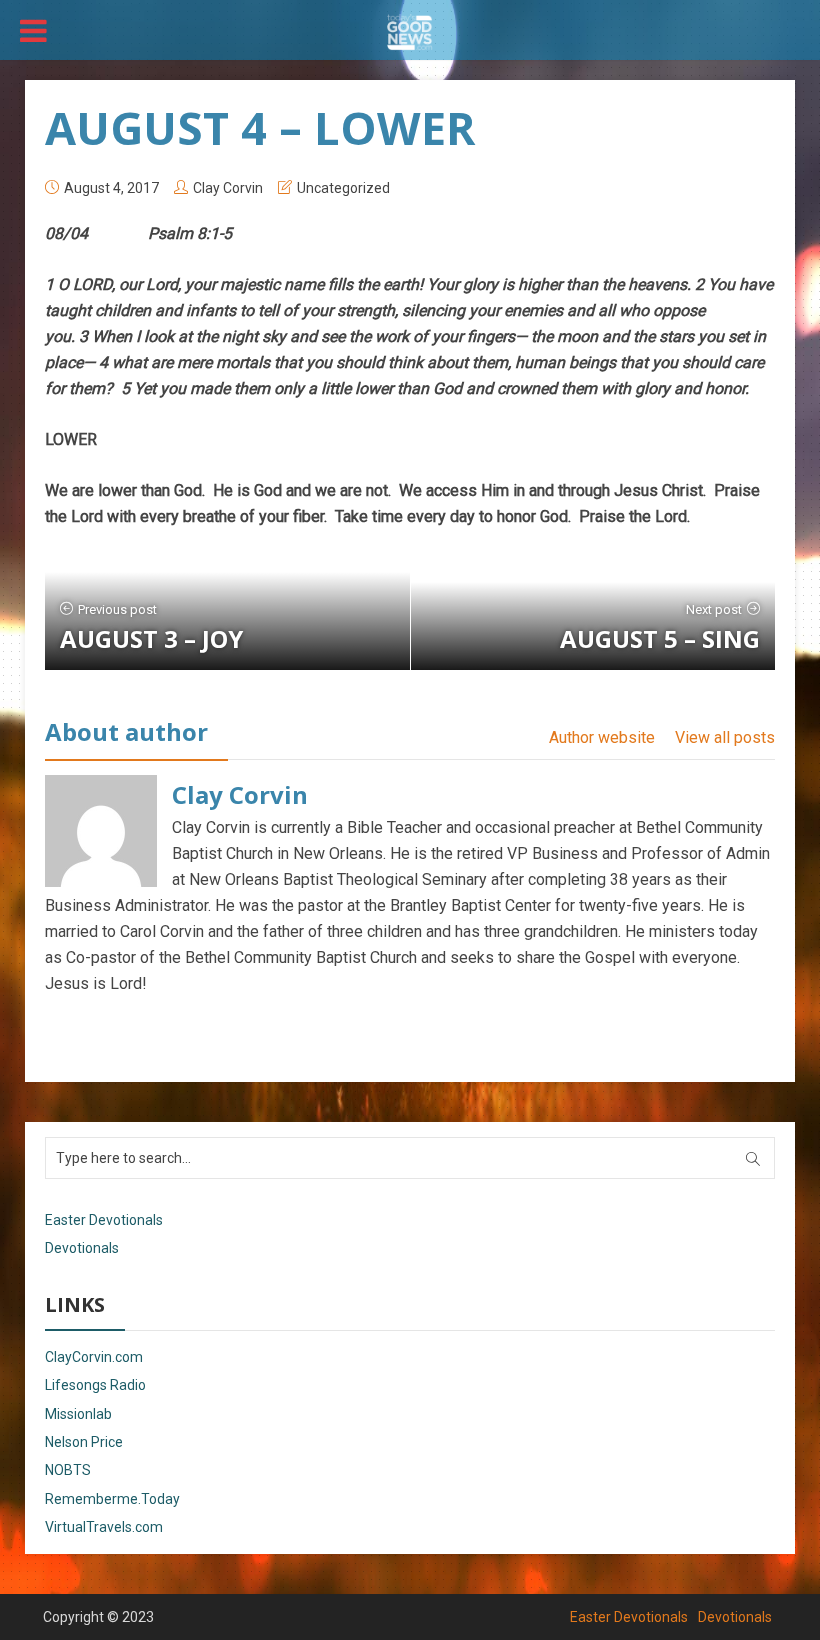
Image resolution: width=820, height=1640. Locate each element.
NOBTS (68, 1470)
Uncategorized (343, 188)
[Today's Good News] (410, 31)
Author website (602, 737)
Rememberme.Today (112, 1499)
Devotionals (82, 1248)
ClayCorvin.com (94, 1357)
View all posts (725, 737)
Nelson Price (84, 1442)
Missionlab (78, 1414)
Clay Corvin (228, 188)
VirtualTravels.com (104, 1527)
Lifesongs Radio (95, 1385)
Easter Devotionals (104, 1220)
